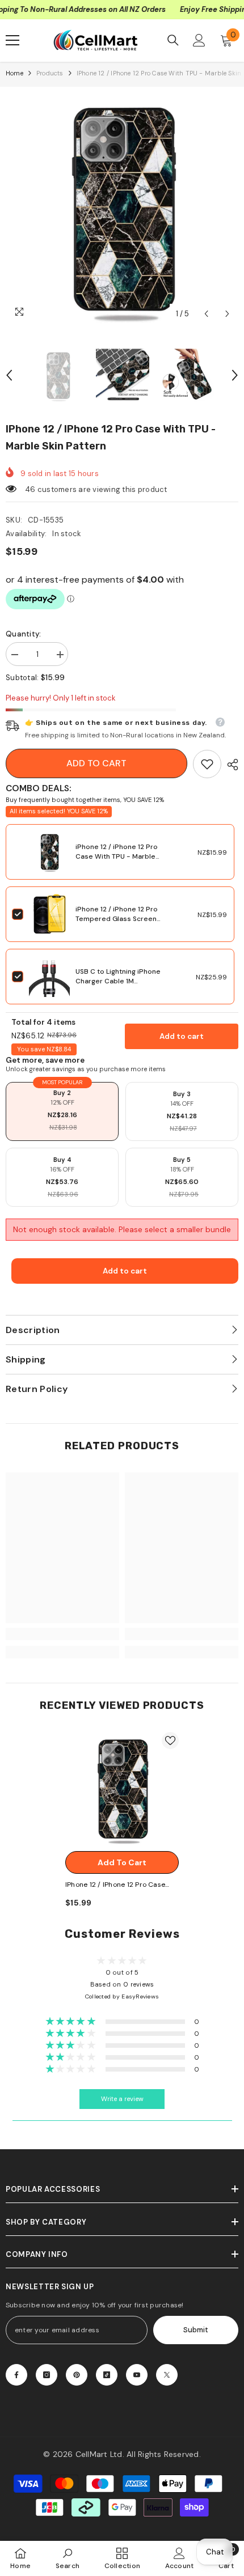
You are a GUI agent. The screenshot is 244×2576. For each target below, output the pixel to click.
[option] (122, 209)
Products (50, 73)
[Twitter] (167, 2375)
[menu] (12, 40)
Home (14, 73)
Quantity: (23, 634)
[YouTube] (137, 2375)
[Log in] (199, 40)
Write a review (122, 2099)
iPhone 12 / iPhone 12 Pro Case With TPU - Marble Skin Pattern (117, 856)
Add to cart (96, 763)
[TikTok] (107, 2375)
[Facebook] (16, 2375)
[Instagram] (47, 2375)
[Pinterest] (77, 2375)
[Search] (173, 40)
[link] (207, 764)
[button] (206, 314)
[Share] (230, 765)
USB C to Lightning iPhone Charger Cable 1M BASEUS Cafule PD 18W (118, 981)
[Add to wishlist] (170, 1741)
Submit (196, 2330)
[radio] (62, 1111)
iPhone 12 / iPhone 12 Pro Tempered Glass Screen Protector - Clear (117, 919)
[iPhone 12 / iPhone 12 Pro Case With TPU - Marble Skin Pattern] (122, 1789)
